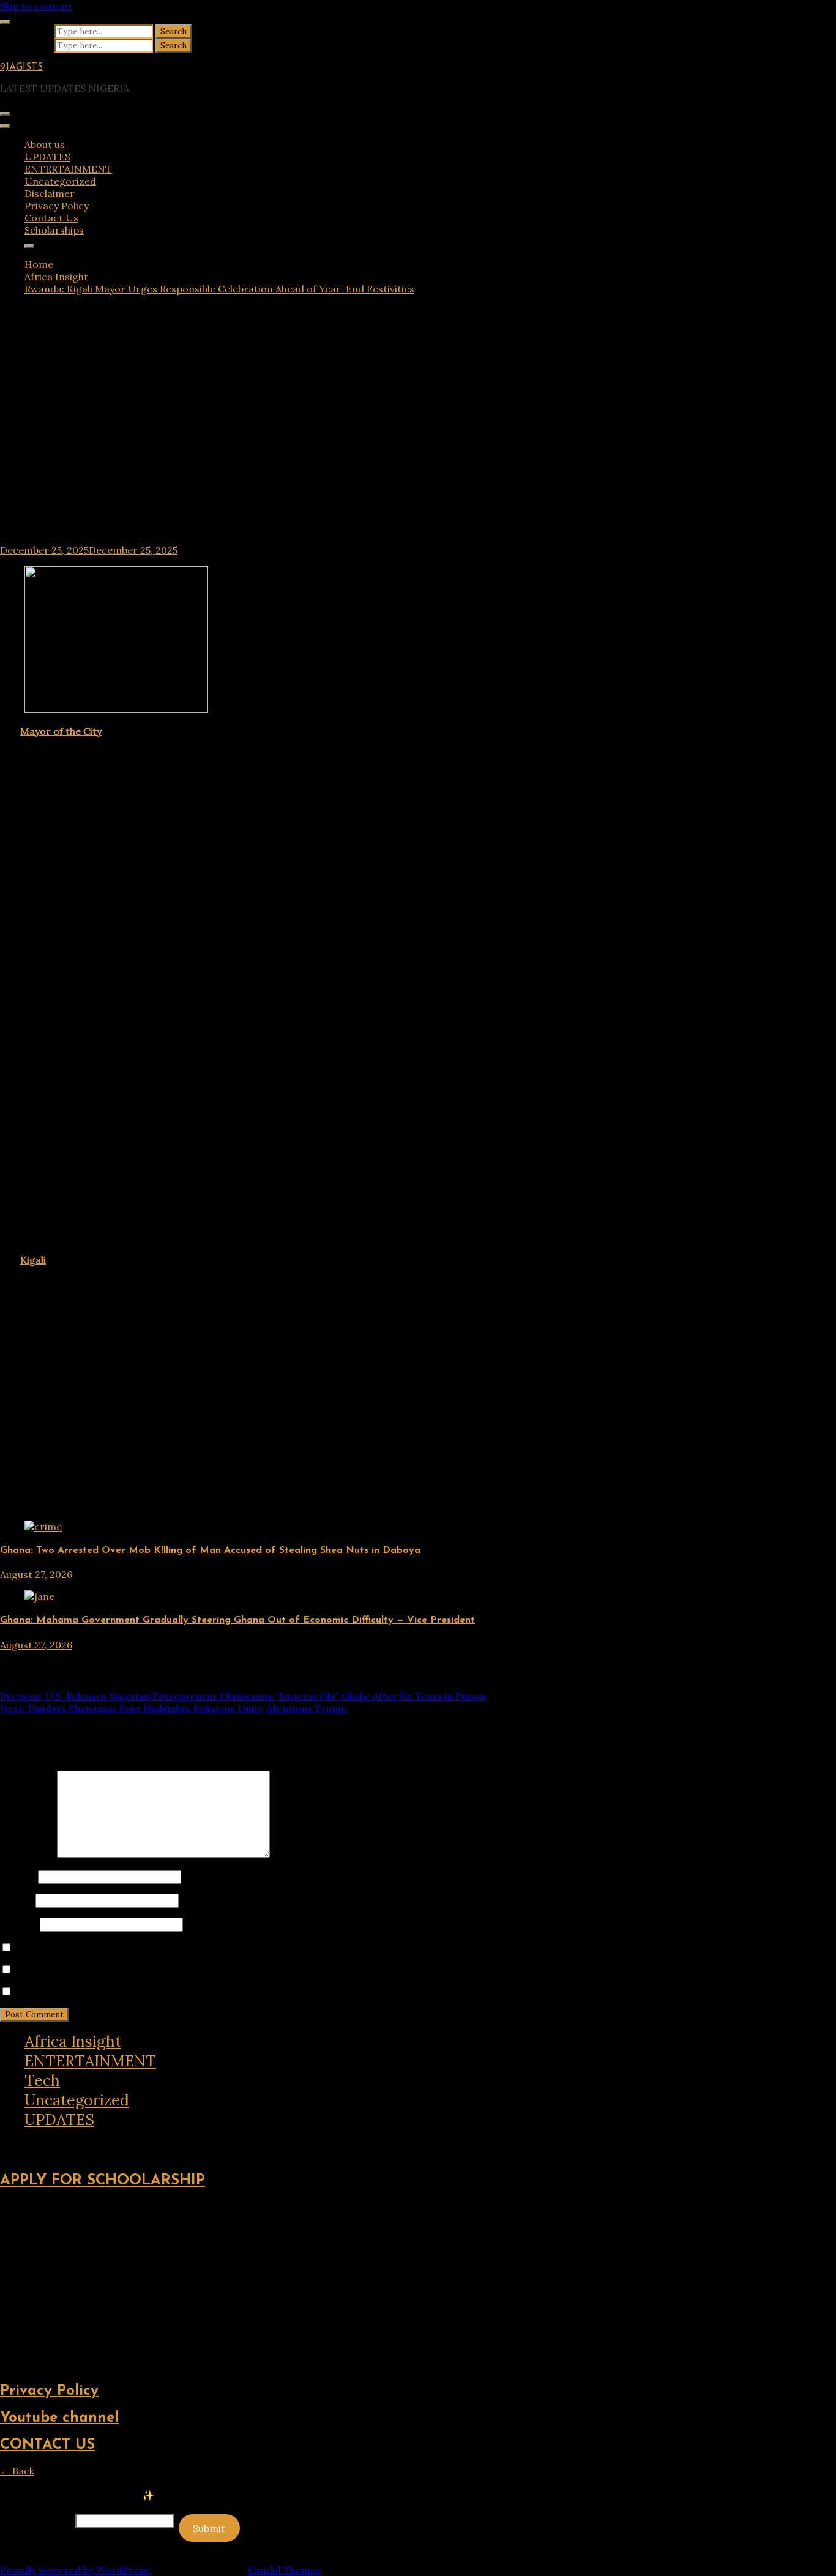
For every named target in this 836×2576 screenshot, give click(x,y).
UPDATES (47, 157)
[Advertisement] (418, 412)
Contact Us (51, 218)
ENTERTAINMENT (68, 169)
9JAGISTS (21, 67)
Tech (42, 2080)
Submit (209, 2528)
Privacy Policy (57, 206)
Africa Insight (73, 2041)
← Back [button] (17, 2471)
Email (17, 1900)
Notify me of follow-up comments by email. (116, 1970)
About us (45, 144)
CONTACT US (47, 2445)
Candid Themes (284, 2570)
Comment (27, 1854)
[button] (9, 2140)
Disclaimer (50, 193)
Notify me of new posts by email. (91, 1992)
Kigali (33, 1260)
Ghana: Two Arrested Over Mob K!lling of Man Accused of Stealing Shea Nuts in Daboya (210, 1550)
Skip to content (36, 6)
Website (19, 1924)
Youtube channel (59, 2418)
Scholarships (54, 230)
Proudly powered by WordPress (76, 2570)
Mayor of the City (61, 731)
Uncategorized (60, 181)
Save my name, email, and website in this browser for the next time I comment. (200, 1948)
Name (18, 1876)
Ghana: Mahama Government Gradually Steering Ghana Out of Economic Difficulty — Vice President (237, 1620)
